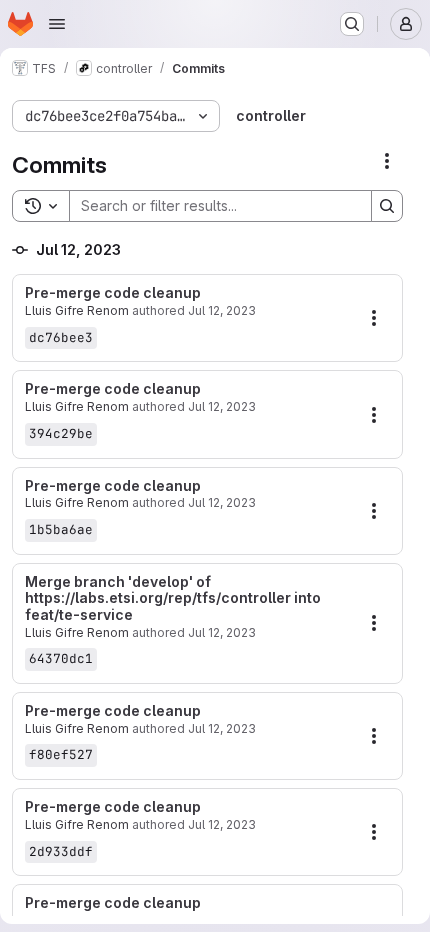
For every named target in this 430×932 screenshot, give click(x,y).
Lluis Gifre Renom (77, 310)
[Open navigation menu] (57, 24)
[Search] (387, 206)
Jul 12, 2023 (222, 310)
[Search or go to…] (352, 24)
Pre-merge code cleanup (113, 293)
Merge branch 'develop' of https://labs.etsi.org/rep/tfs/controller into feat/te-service (173, 599)
